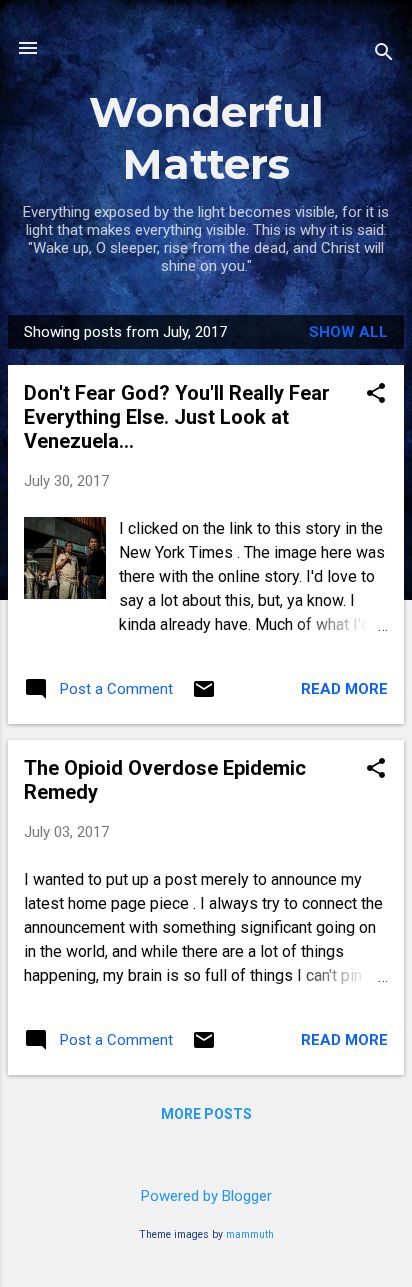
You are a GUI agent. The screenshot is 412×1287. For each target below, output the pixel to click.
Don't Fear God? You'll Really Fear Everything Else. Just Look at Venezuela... (177, 417)
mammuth (250, 1234)
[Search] (384, 54)
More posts (206, 1114)
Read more (344, 689)
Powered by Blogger (206, 1196)
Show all (348, 332)
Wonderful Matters (206, 138)
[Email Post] (204, 696)
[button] (376, 395)
